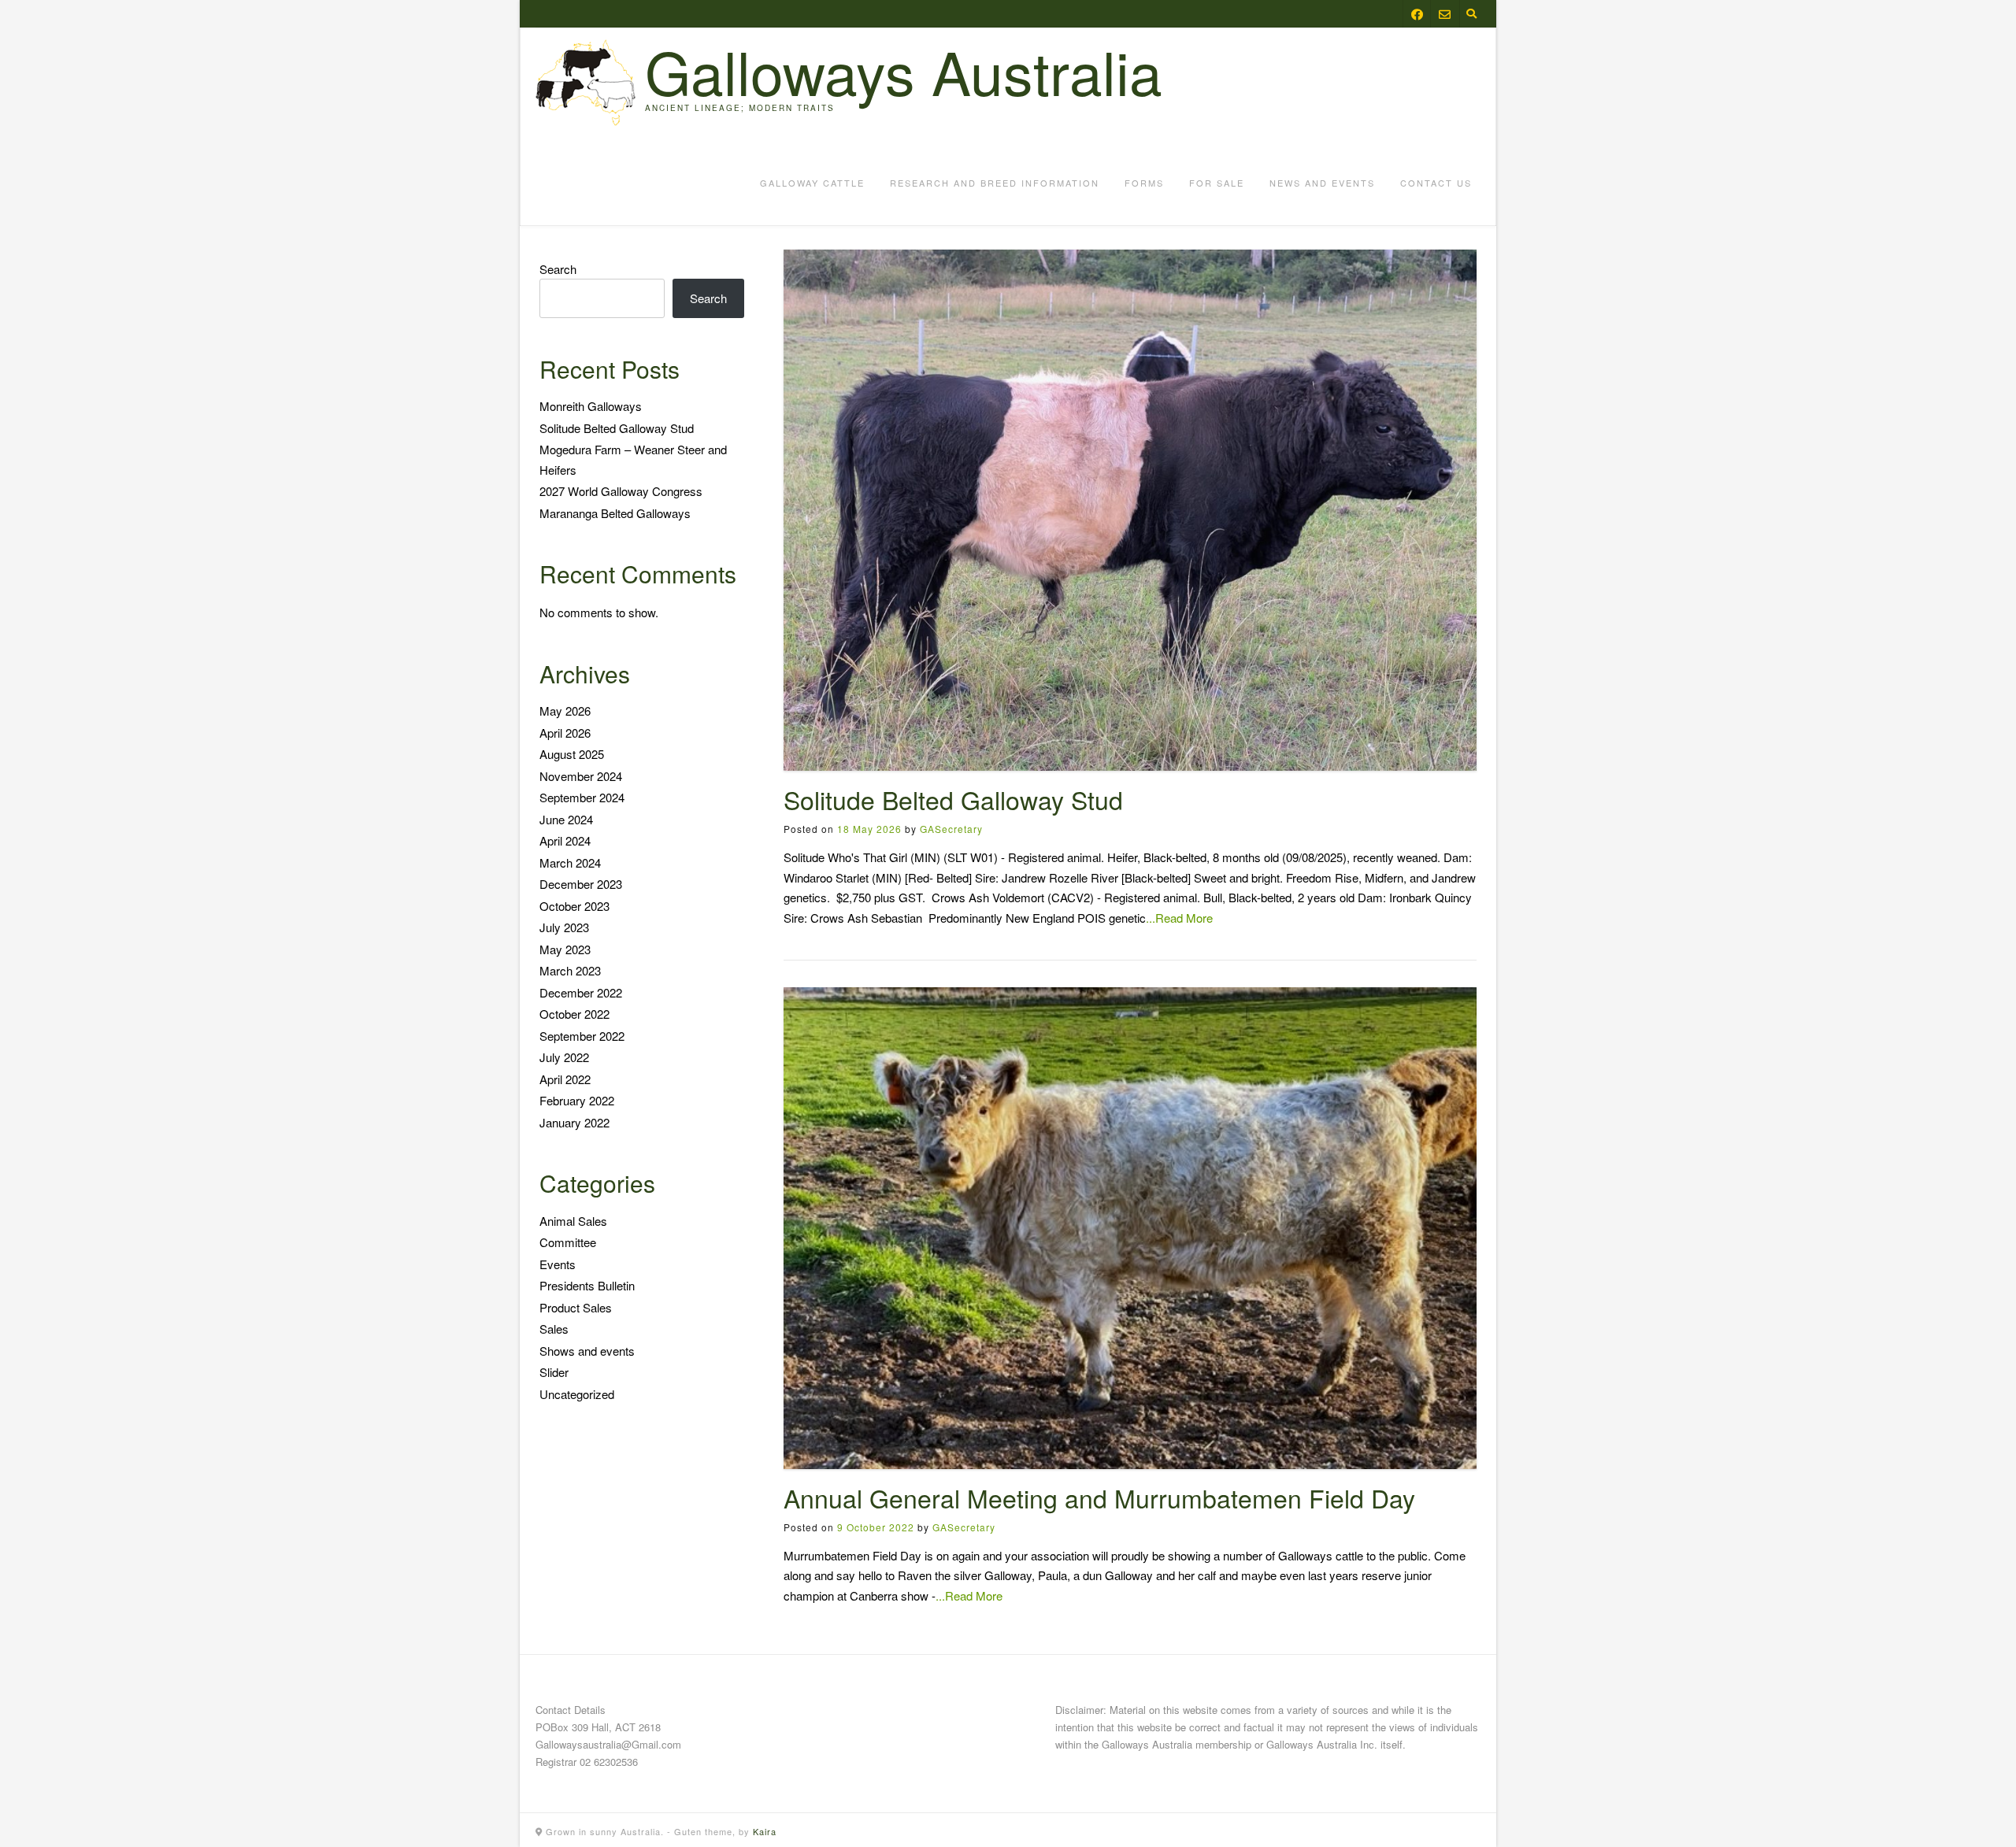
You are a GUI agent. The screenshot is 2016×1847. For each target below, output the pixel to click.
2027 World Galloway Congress (621, 491)
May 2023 (565, 949)
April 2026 (565, 733)
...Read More (1179, 918)
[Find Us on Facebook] (1417, 14)
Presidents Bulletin (587, 1285)
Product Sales (576, 1307)
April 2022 (565, 1079)
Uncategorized (577, 1394)
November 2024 (581, 776)
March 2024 (570, 862)
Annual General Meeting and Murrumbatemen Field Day (1099, 1497)
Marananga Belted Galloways (615, 513)
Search (558, 269)
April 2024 (565, 840)
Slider (554, 1372)
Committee (568, 1242)
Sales (554, 1329)
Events (558, 1264)
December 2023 (581, 884)
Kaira (765, 1831)
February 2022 (577, 1100)
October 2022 (574, 1014)
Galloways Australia (904, 70)
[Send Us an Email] (1445, 14)
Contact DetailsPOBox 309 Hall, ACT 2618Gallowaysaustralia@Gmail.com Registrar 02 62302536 (608, 1736)
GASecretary (951, 829)
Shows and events (587, 1351)
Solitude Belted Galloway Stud (953, 799)
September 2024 (582, 797)
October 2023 (574, 906)
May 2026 (565, 711)
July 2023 (564, 927)
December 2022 (581, 992)
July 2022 (564, 1057)
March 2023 (570, 970)
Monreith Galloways (591, 406)
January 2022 (574, 1122)
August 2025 (572, 754)
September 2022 (582, 1036)
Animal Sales (573, 1221)
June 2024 (566, 819)
